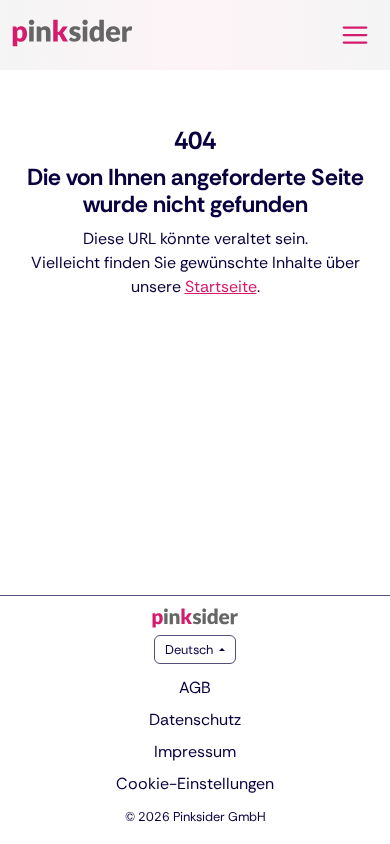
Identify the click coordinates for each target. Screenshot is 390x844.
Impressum (195, 751)
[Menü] (355, 35)
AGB (195, 687)
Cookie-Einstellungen (195, 783)
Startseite (221, 286)
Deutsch (190, 649)
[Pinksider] (195, 618)
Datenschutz (195, 719)
